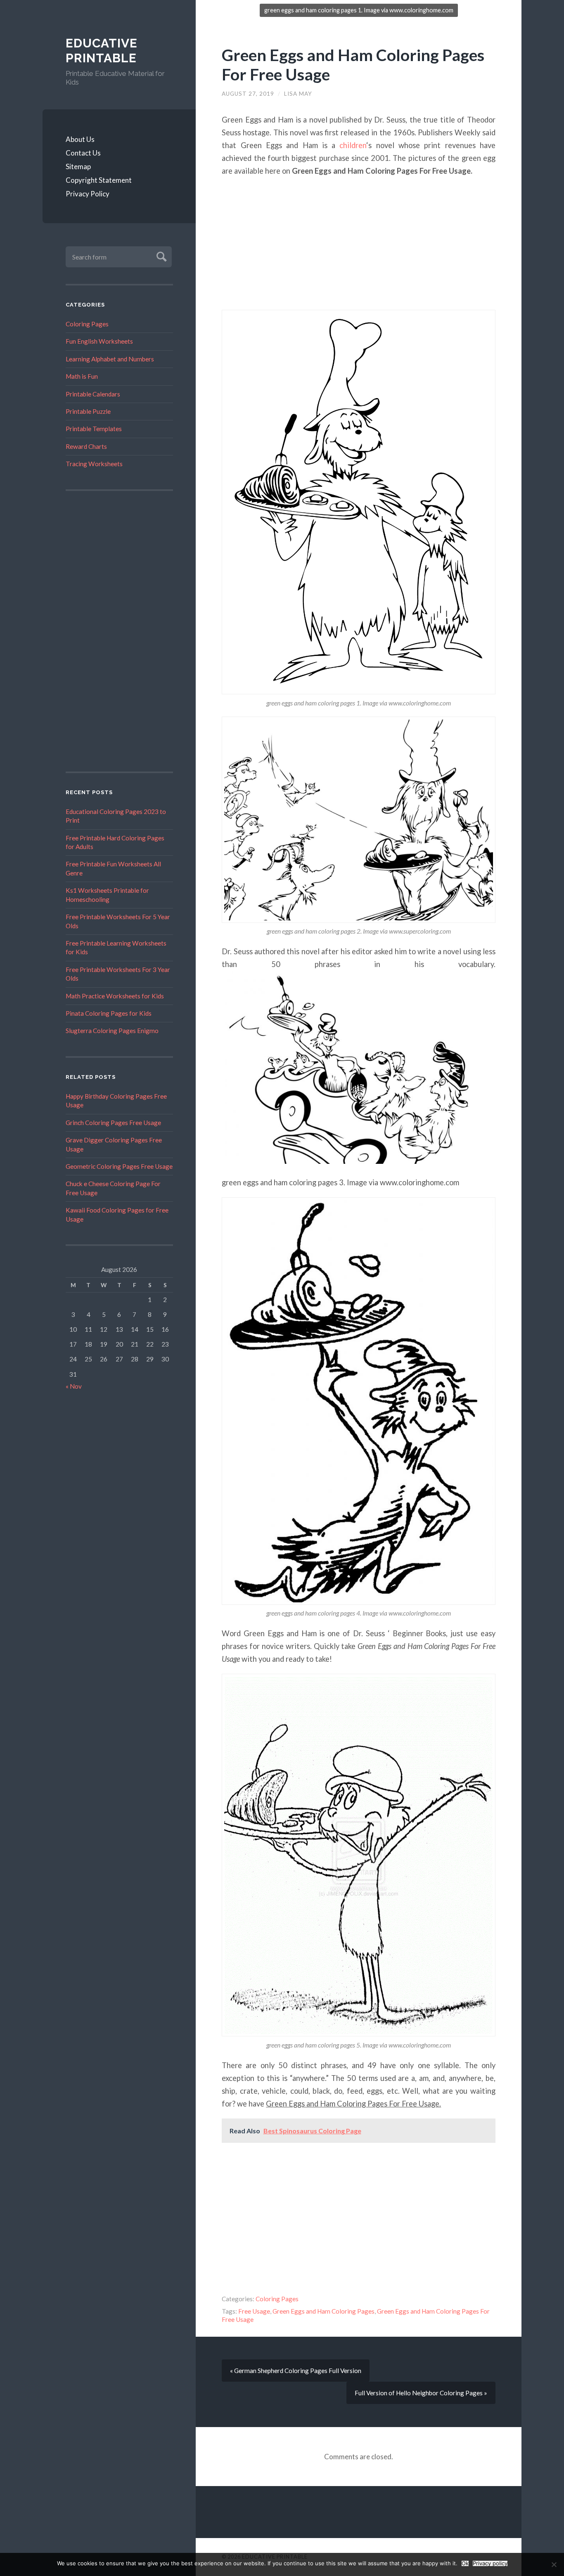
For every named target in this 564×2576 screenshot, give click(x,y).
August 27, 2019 (248, 94)
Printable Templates (94, 429)
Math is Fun (82, 376)
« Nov (74, 1386)
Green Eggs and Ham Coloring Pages (323, 2311)
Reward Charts (86, 446)
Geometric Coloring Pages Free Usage (119, 1166)
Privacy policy (490, 2563)
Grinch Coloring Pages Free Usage (113, 1123)
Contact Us (83, 153)
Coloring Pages (87, 324)
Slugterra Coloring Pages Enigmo (112, 1031)
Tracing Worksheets (94, 464)
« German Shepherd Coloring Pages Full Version (296, 2371)
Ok (465, 2563)
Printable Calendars (93, 394)
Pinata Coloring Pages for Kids (109, 1013)
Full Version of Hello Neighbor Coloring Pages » (421, 2393)
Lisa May (298, 94)
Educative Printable (102, 51)
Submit (160, 256)
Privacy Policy (88, 194)
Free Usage (254, 2311)
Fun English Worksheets (99, 341)
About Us (80, 139)
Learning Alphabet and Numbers (110, 359)
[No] (554, 2564)
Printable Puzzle (88, 411)
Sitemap (78, 166)
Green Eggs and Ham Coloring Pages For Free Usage (353, 64)
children (353, 145)
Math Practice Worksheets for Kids (115, 996)
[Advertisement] (119, 631)
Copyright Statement (99, 180)
